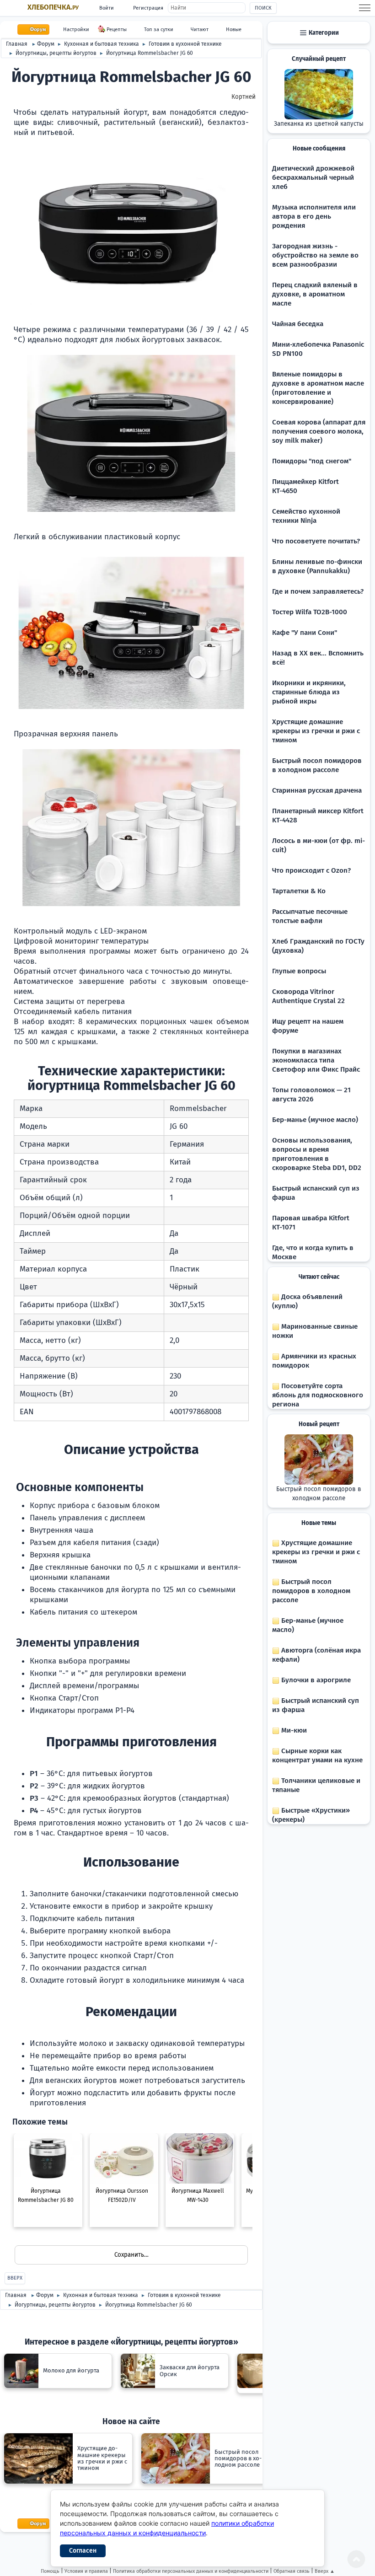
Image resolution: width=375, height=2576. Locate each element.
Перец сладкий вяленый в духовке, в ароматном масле (315, 294)
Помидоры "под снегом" (312, 461)
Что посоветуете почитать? (316, 541)
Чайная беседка (298, 324)
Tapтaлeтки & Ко (299, 891)
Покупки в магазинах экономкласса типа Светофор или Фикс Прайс (316, 1060)
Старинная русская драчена (317, 790)
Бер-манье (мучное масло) (315, 1120)
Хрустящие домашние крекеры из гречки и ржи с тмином (316, 731)
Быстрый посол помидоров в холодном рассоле (319, 1494)
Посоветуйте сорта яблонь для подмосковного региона (318, 1395)
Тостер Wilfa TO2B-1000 (310, 612)
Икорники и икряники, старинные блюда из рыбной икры (309, 692)
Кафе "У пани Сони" (305, 633)
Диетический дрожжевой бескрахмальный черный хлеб (313, 177)
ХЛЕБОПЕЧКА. (53, 7)
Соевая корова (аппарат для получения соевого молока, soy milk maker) (319, 431)
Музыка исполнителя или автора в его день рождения (314, 216)
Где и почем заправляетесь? (318, 591)
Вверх (15, 2278)
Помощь (50, 2571)
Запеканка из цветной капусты (319, 124)
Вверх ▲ (325, 2571)
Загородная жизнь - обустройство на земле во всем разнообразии (315, 255)
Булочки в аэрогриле (315, 1680)
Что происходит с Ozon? (311, 870)
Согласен (83, 2551)
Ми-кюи (293, 1730)
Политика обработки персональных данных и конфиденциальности (191, 2571)
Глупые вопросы (299, 971)
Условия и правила (86, 2571)
